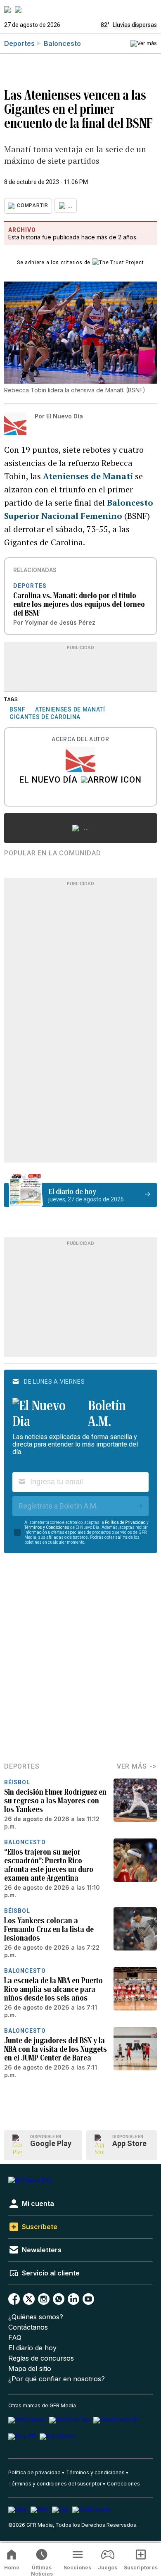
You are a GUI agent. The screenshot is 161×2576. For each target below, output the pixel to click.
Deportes (19, 43)
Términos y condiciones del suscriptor (55, 2484)
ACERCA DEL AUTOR (80, 739)
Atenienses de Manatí (88, 476)
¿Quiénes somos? (36, 2317)
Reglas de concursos (41, 2358)
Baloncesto (62, 43)
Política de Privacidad (125, 1522)
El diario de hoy (32, 2348)
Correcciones (123, 2484)
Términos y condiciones (95, 2472)
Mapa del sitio (30, 2369)
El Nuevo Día (49, 781)
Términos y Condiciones (47, 1527)
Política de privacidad (34, 2472)
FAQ (15, 2338)
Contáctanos (28, 2327)
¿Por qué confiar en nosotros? (57, 2379)
